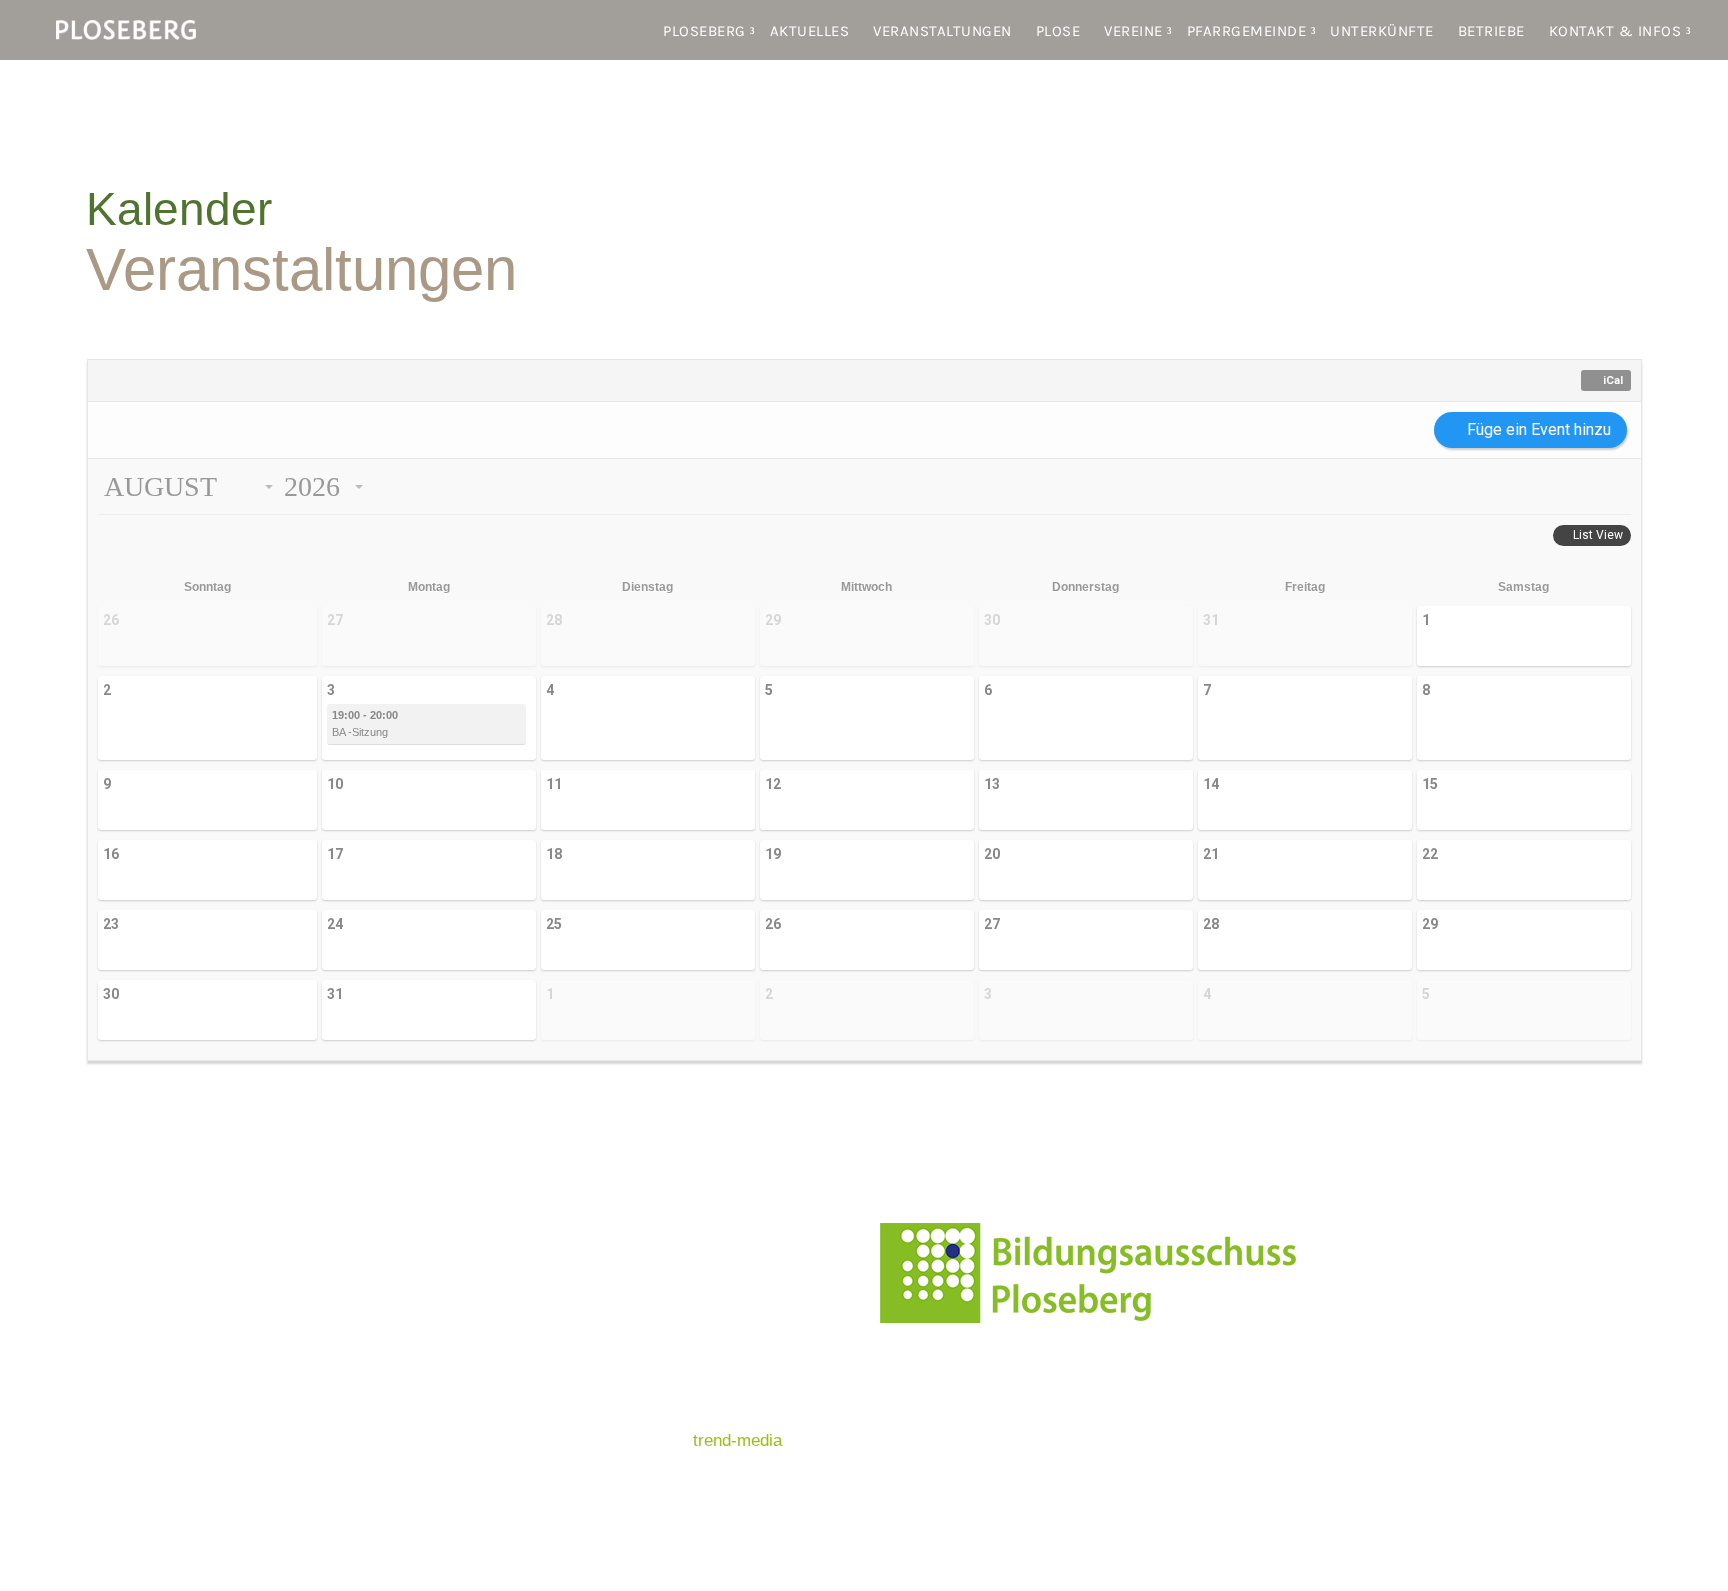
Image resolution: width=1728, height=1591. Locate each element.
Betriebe (1491, 31)
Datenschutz (649, 1361)
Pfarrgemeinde (1247, 31)
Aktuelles (810, 31)
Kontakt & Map (657, 1242)
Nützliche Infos (658, 1282)
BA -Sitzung (365, 723)
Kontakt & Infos (1615, 31)
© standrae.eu (655, 1400)
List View (1598, 535)
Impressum (644, 1321)
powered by (692, 1440)
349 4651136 (1210, 1434)
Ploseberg (704, 31)
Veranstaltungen (942, 31)
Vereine (1133, 31)
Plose (1058, 31)
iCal (1613, 380)
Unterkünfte (1382, 31)
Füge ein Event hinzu (1539, 429)
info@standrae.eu (1198, 1408)
